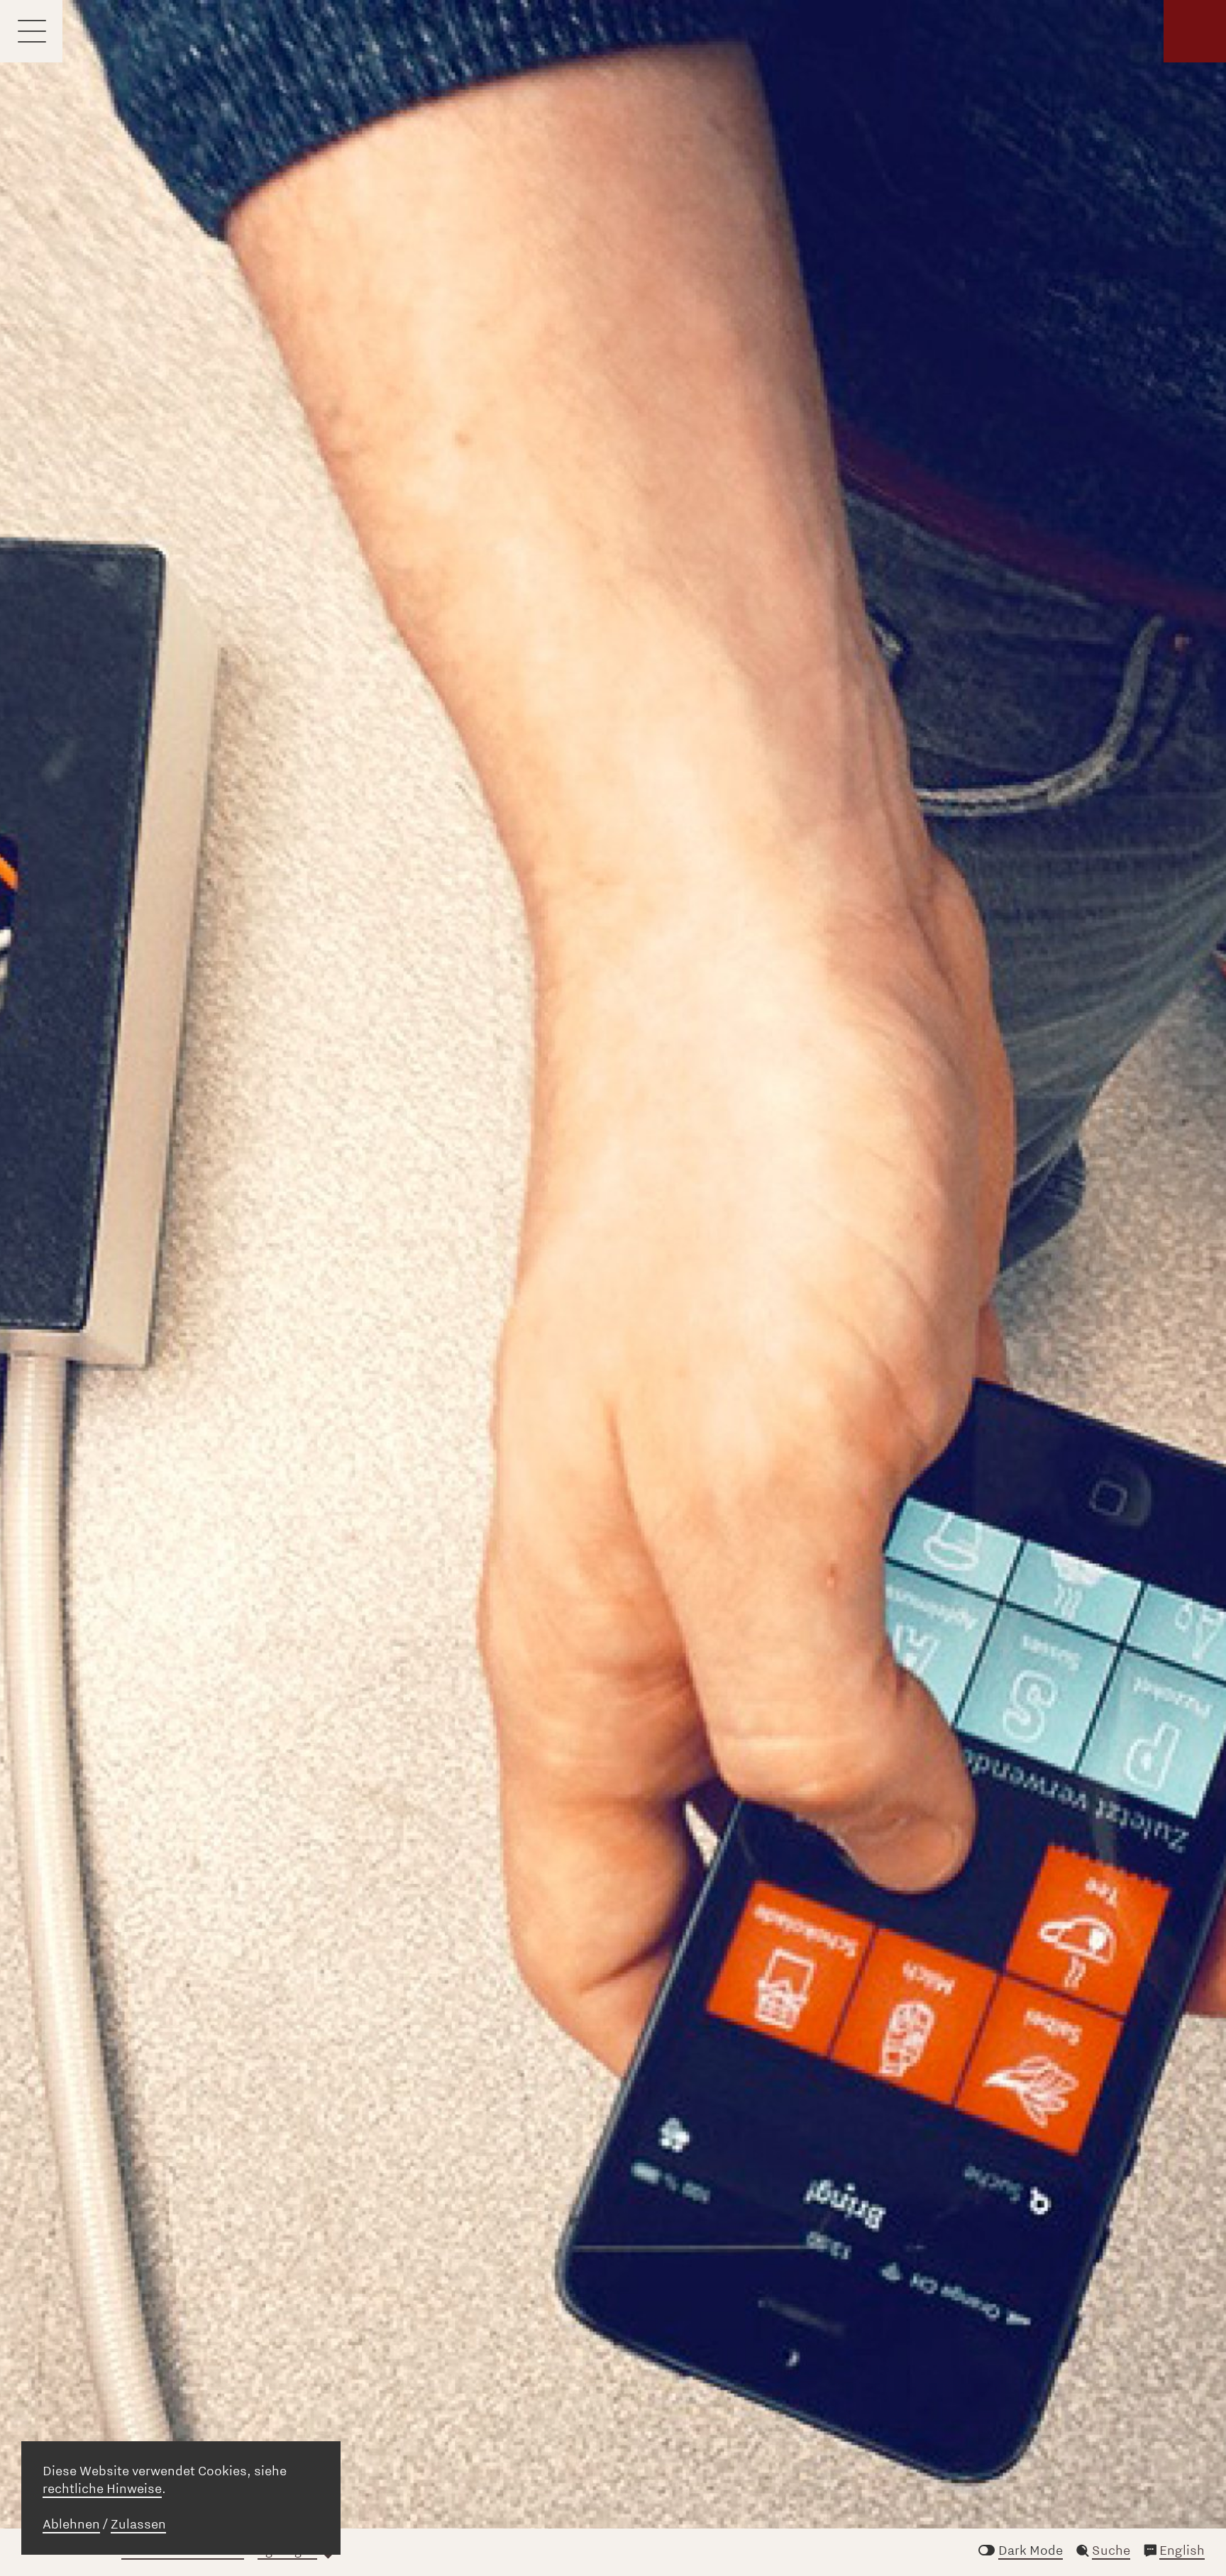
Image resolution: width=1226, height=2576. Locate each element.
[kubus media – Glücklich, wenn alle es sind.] (1195, 31)
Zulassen (138, 2524)
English (1182, 2550)
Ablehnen (71, 2524)
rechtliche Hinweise (102, 2489)
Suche (1111, 2550)
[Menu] (31, 31)
